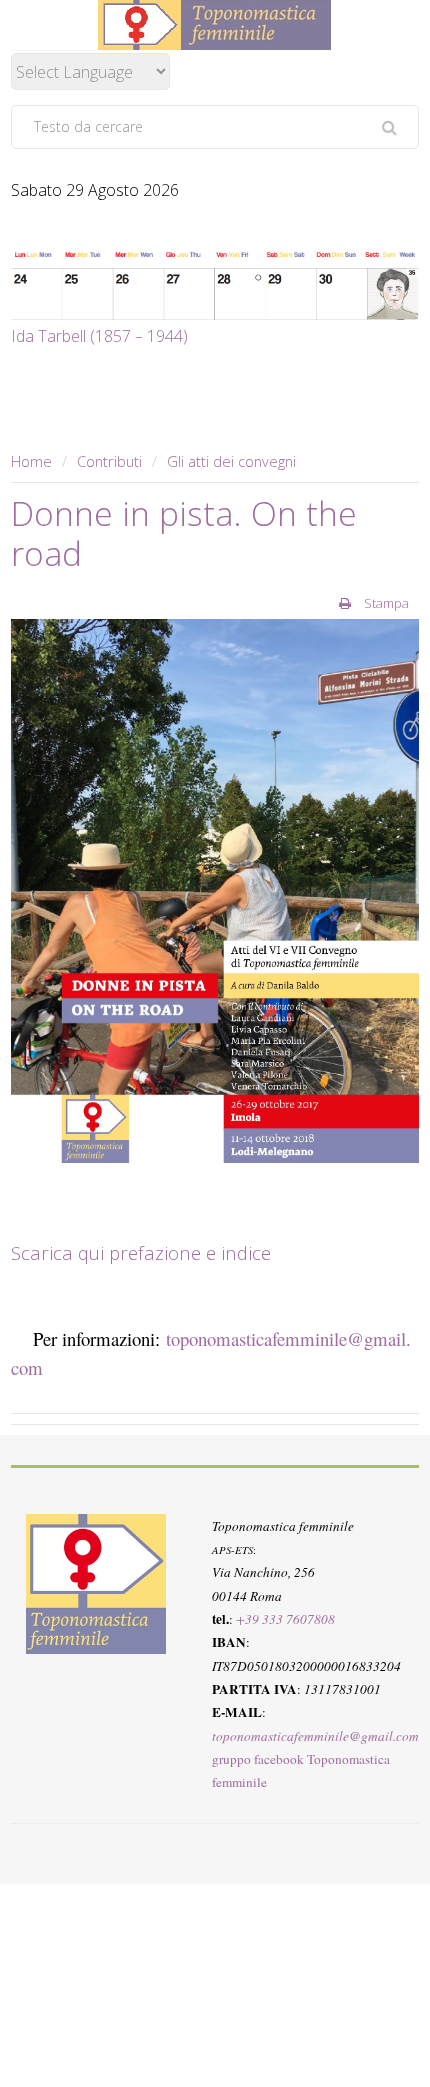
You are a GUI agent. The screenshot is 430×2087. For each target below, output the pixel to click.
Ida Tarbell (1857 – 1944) (99, 336)
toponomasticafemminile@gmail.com (315, 1736)
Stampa (385, 603)
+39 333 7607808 (285, 1619)
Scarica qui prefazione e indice (143, 1252)
